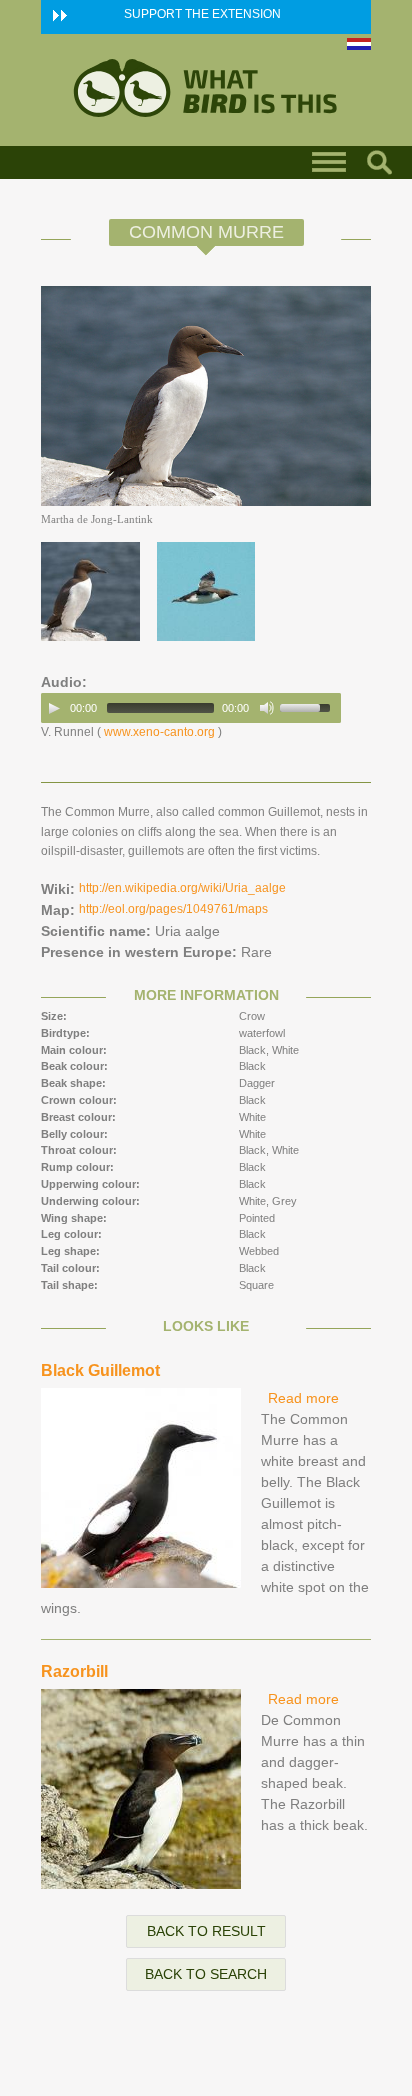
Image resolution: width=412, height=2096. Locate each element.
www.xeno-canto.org (159, 732)
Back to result (206, 1931)
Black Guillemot (100, 1370)
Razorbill (74, 1671)
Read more (303, 1398)
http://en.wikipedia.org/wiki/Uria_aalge (182, 888)
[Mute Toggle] (267, 708)
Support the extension (202, 14)
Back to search (206, 1974)
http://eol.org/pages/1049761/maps (173, 909)
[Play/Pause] (54, 708)
